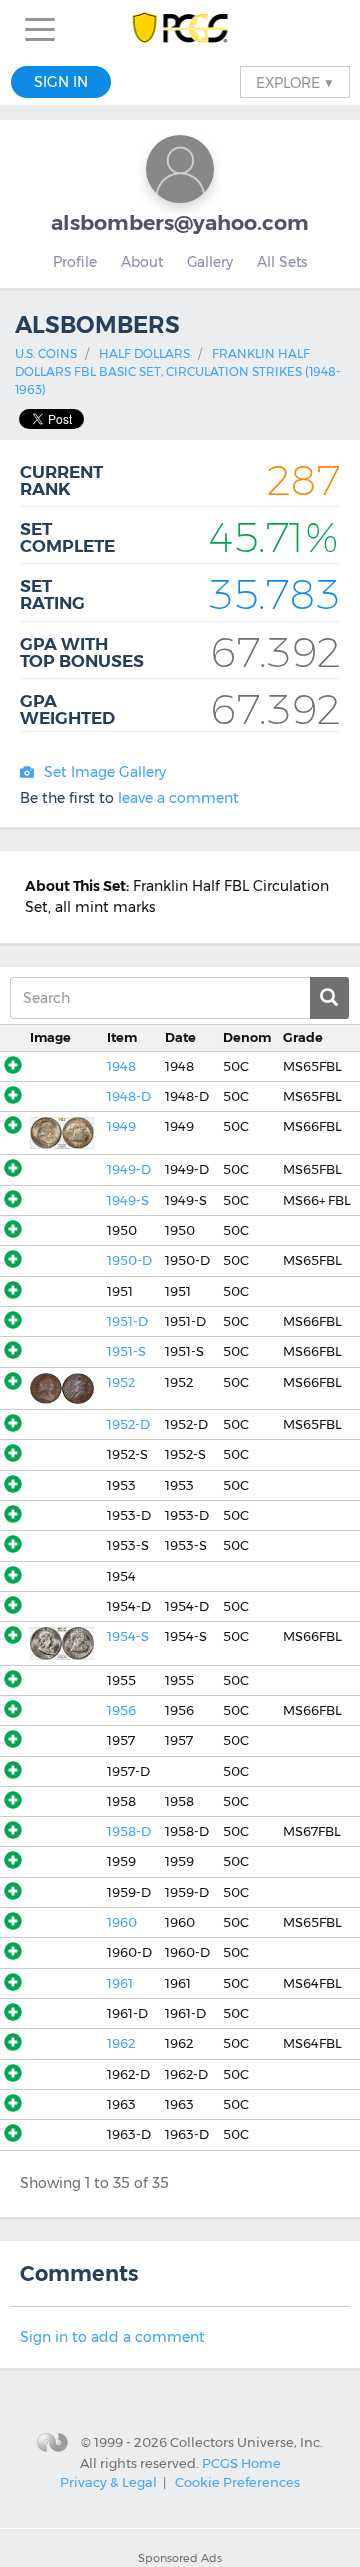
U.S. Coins (46, 353)
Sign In (61, 82)
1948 (121, 1066)
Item (122, 1037)
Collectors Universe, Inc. (246, 2442)
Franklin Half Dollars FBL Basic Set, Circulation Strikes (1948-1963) (177, 371)
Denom (247, 1037)
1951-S (126, 1351)
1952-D (128, 1424)
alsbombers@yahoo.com (180, 222)
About (142, 262)
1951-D (127, 1321)
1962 (121, 2043)
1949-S (128, 1200)
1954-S (128, 1636)
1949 (121, 1126)
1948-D (129, 1096)
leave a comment (178, 798)
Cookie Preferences (237, 2482)
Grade (303, 1037)
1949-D (129, 1169)
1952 (121, 1382)
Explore (295, 82)
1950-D (129, 1260)
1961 (120, 1983)
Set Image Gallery (105, 772)
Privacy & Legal (108, 2482)
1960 (122, 1922)
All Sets (282, 262)
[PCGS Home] (180, 29)
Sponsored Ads (180, 2558)
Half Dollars (144, 353)
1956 (121, 1710)
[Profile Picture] (180, 169)
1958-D (129, 1831)
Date (180, 1037)
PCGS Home (241, 2462)
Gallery (210, 262)
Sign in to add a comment (112, 2337)
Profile (75, 262)
